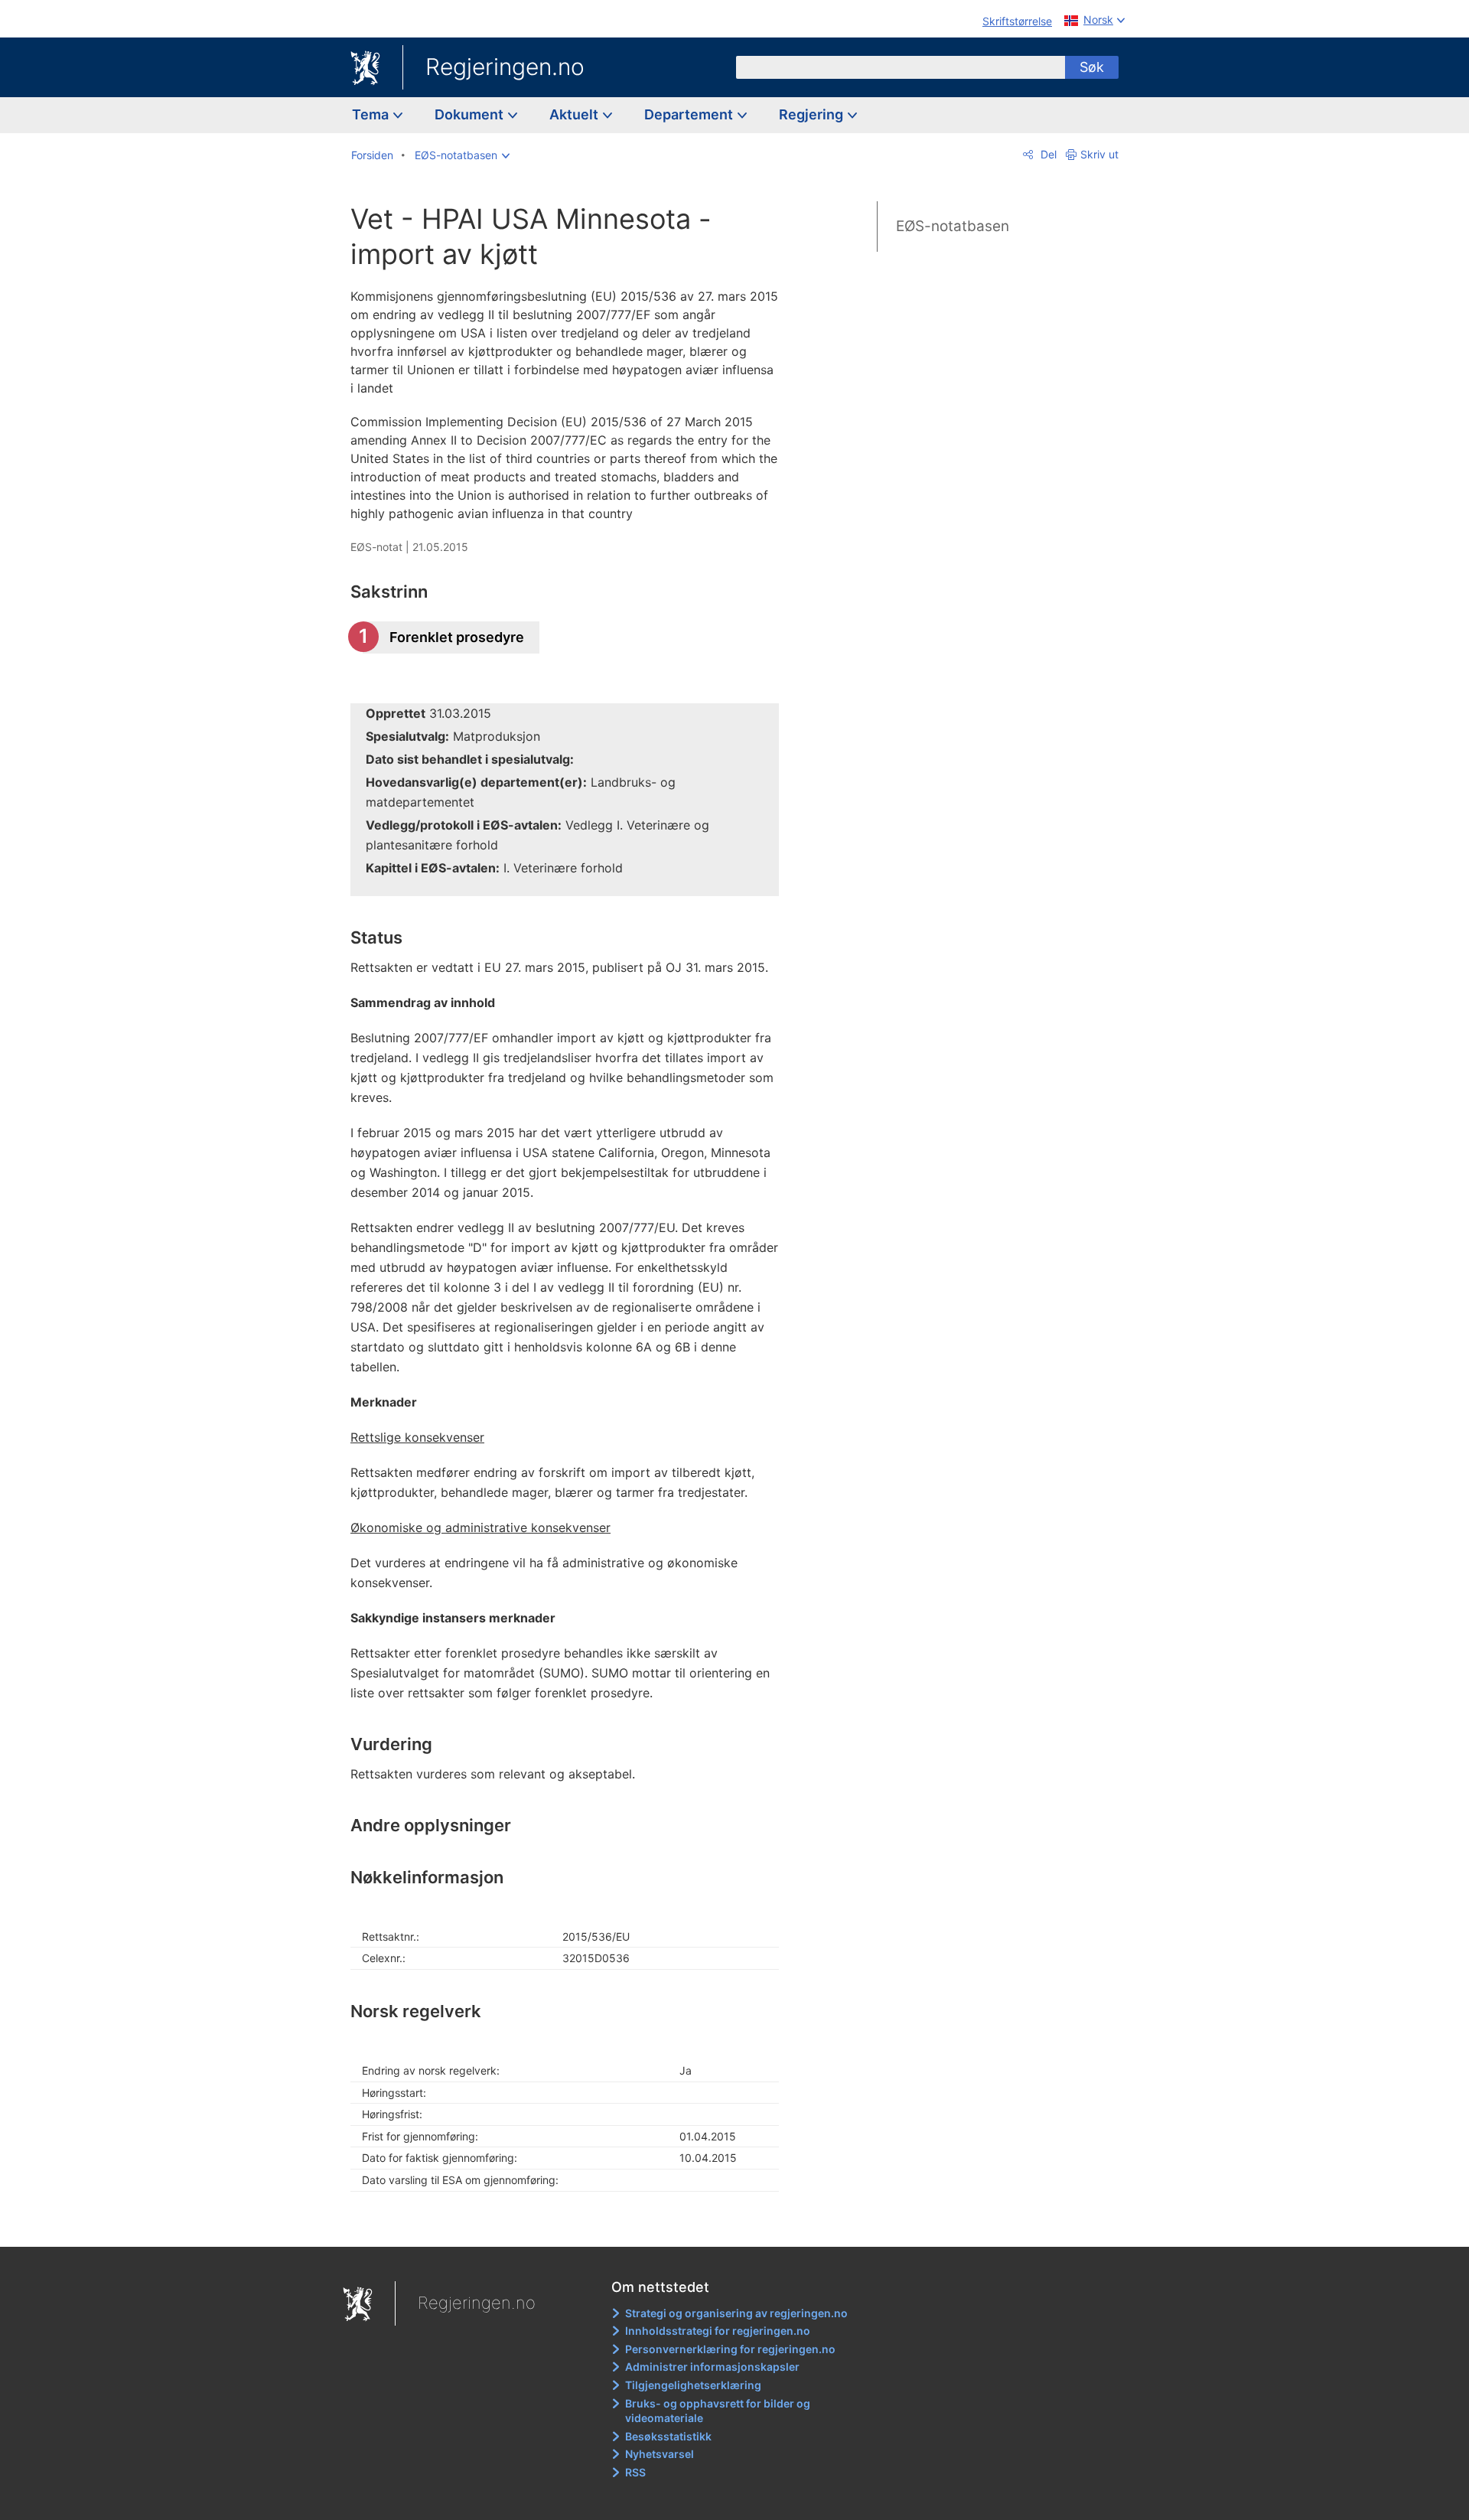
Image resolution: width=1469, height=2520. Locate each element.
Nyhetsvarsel (660, 2454)
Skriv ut (1099, 154)
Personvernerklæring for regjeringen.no (730, 2349)
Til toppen (573, 2224)
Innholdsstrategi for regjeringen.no (718, 2331)
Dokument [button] (471, 114)
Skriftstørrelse (1017, 21)
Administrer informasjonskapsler (712, 2367)
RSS (635, 2472)
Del (1047, 154)
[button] (462, 155)
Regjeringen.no (505, 67)
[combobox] (901, 67)
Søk (1092, 67)
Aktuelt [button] (575, 114)
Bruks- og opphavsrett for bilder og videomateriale (718, 2411)
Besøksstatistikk (668, 2436)
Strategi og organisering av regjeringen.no (736, 2313)
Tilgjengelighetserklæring (693, 2385)
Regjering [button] (813, 114)
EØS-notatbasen (953, 226)
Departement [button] (690, 114)
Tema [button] (372, 114)
